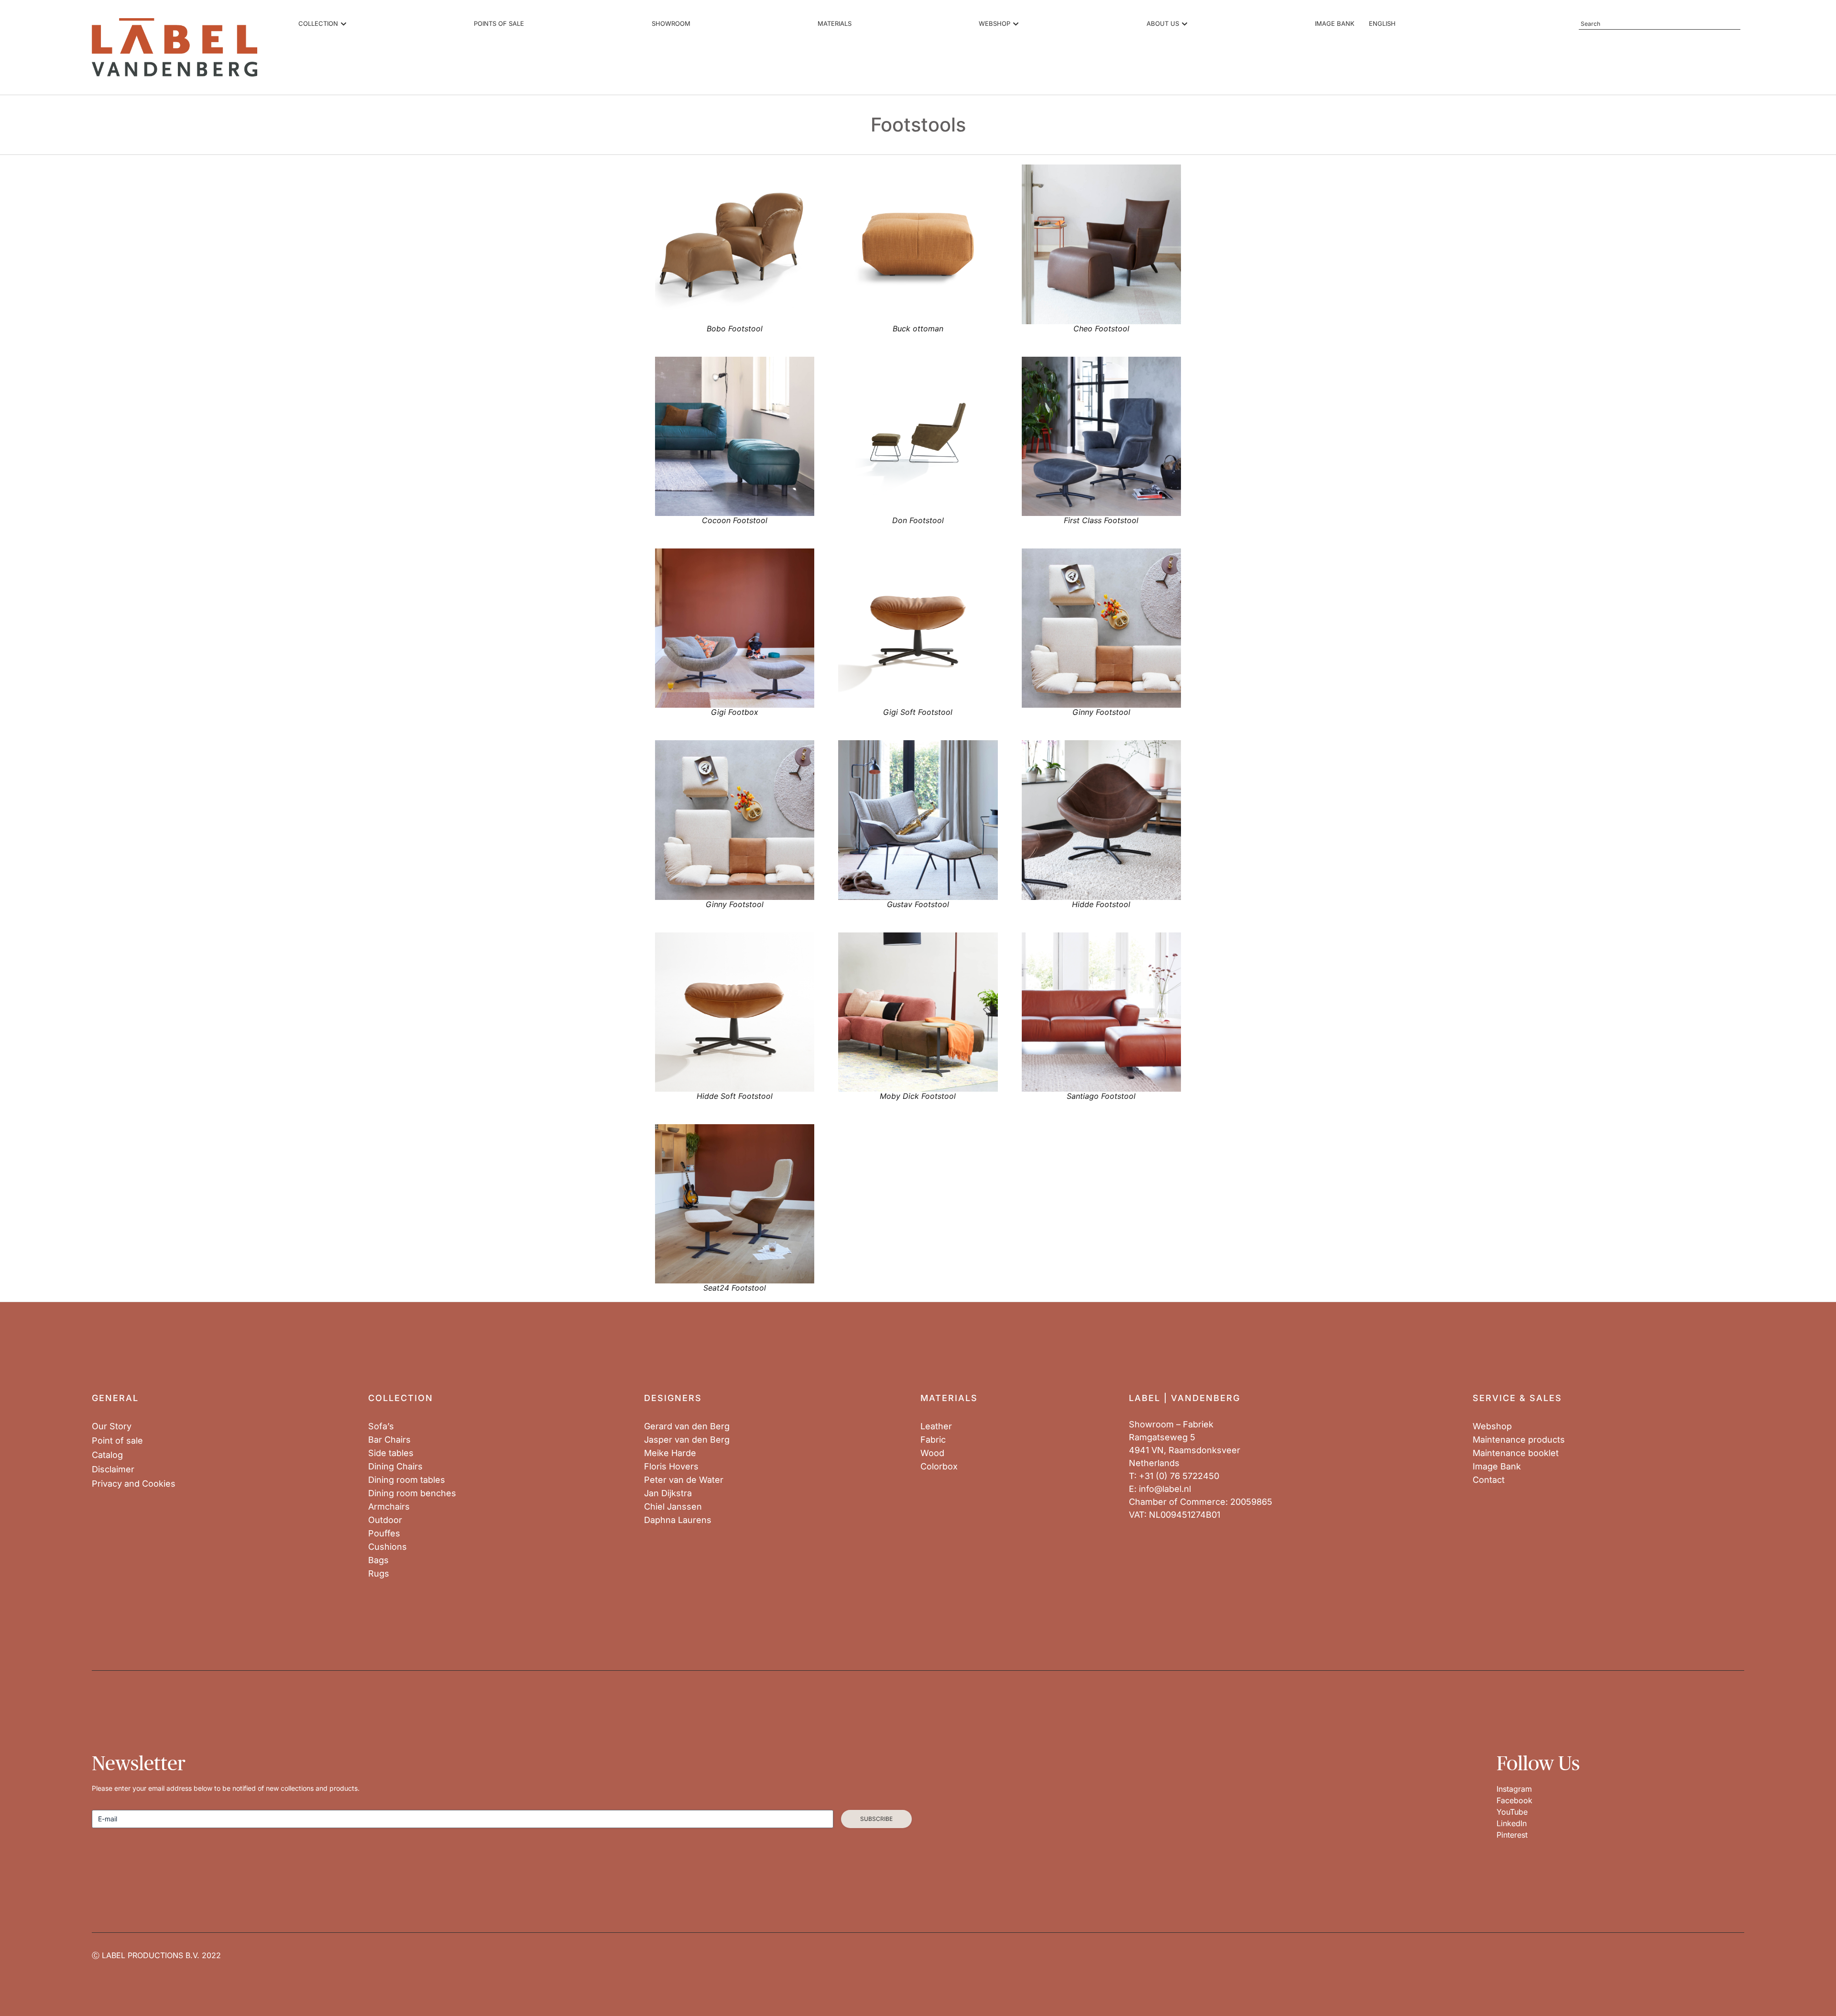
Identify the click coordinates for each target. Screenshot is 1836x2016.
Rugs (379, 1574)
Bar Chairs (389, 1440)
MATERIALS (949, 1398)
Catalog (107, 1455)
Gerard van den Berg (687, 1426)
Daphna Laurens (678, 1520)
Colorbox (939, 1467)
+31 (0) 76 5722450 (1179, 1476)
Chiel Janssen (673, 1507)
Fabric (933, 1440)
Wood (932, 1453)
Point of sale (117, 1441)
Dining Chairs (395, 1467)
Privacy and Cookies (134, 1484)
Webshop (1492, 1426)
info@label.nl (1165, 1489)
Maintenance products (1519, 1440)
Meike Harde (670, 1453)
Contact (1489, 1480)
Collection (401, 1398)
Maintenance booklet (1516, 1453)
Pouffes (384, 1534)
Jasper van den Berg (687, 1440)
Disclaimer (113, 1469)
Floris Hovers (671, 1467)
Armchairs (389, 1507)
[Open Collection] (344, 24)
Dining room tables (407, 1480)
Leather (936, 1426)
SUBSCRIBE (876, 1819)
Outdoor (385, 1520)
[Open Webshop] (1016, 24)
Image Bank (1497, 1467)
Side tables (391, 1453)
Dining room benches (412, 1493)
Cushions (388, 1547)
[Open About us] (1185, 24)
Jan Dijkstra (668, 1493)
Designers (673, 1398)
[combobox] (1660, 24)
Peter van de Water (684, 1480)
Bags (378, 1560)
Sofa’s (381, 1426)
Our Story (112, 1426)
